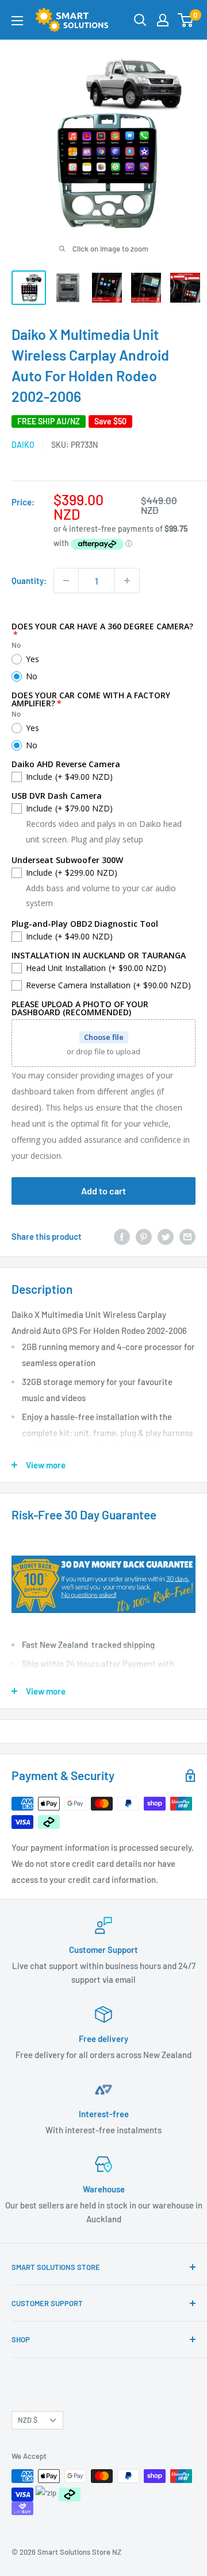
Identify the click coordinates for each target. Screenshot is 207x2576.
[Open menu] (17, 21)
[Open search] (140, 20)
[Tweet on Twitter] (166, 1236)
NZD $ (28, 2420)
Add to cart (103, 1191)
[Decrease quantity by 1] (66, 581)
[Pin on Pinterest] (144, 1236)
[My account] (163, 20)
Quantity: (29, 581)
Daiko (23, 445)
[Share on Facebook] (122, 1236)
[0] (186, 20)
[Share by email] (187, 1236)
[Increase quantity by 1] (127, 581)
